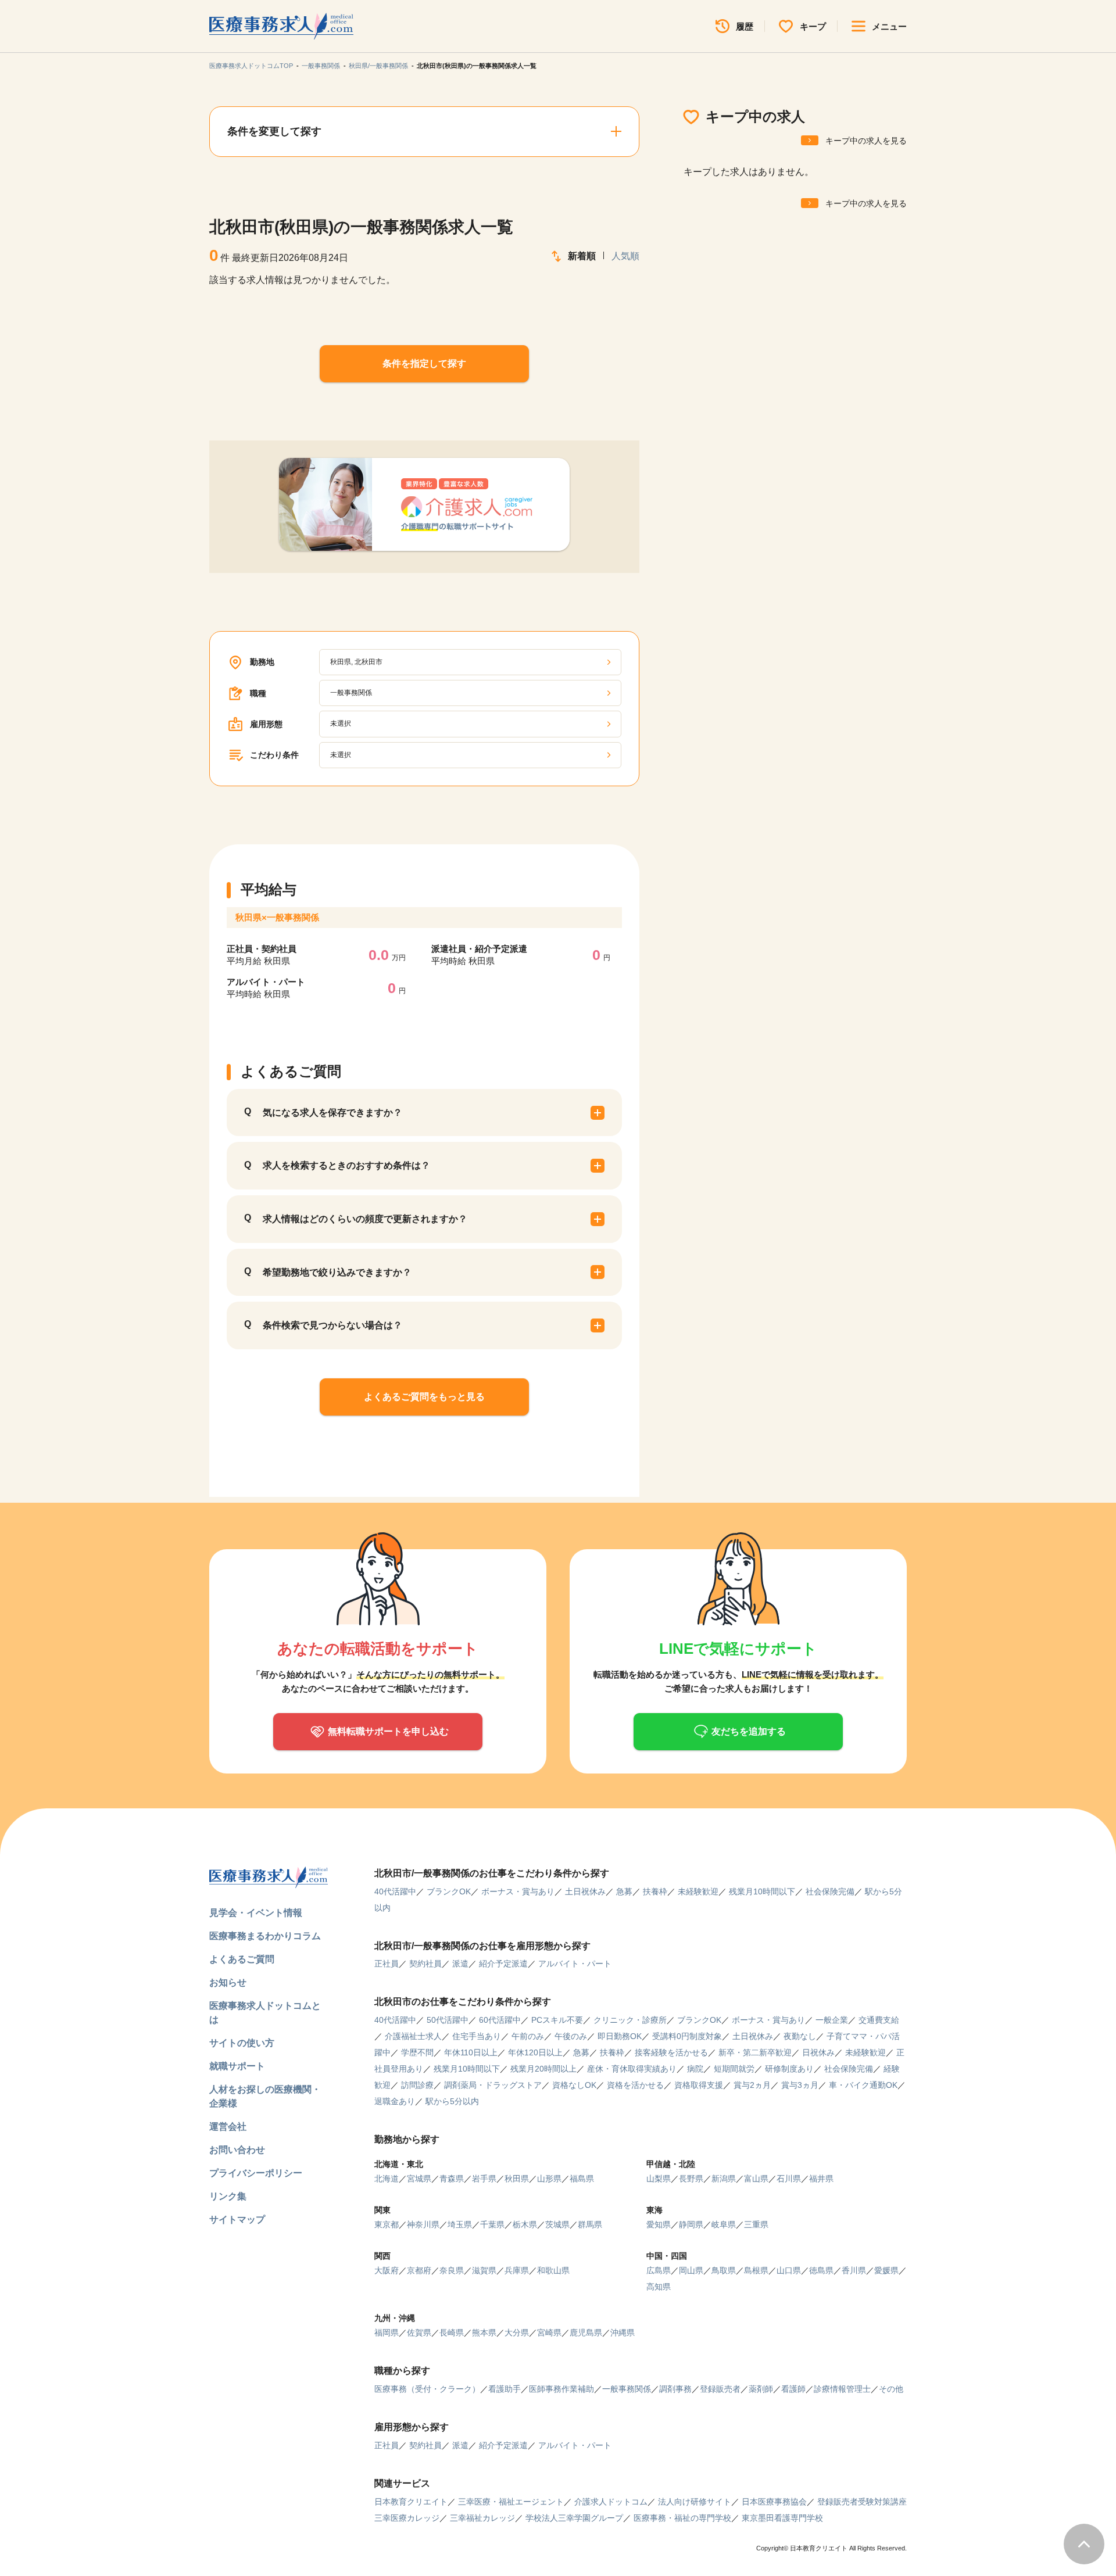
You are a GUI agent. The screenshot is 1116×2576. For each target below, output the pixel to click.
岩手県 (484, 2179)
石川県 (789, 2179)
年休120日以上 (535, 2052)
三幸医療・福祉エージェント (511, 2502)
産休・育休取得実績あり (632, 2069)
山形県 (549, 2179)
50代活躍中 (448, 2020)
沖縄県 (623, 2333)
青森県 (452, 2179)
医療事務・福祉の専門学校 (682, 2518)
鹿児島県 (586, 2333)
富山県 (756, 2179)
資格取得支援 (699, 2085)
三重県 (756, 2224)
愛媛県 (886, 2270)
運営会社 (228, 2127)
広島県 (659, 2270)
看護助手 (505, 2389)
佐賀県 (419, 2333)
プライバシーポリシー (256, 2173)
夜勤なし (800, 2036)
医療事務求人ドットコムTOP (251, 66)
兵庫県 (517, 2270)
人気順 (625, 256)
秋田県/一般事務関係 (378, 66)
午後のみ (571, 2036)
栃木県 (525, 2224)
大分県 (517, 2333)
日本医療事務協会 (774, 2502)
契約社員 (425, 1964)
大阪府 (387, 2270)
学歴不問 (417, 2052)
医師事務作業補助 (561, 2389)
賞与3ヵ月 (800, 2085)
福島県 (582, 2179)
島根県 (756, 2270)
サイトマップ (237, 2219)
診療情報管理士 (842, 2389)
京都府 (419, 2270)
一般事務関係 (321, 66)
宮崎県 (549, 2333)
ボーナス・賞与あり (518, 1891)
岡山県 (691, 2270)
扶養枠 (655, 1891)
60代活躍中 (500, 2020)
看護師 (793, 2389)
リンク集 (228, 2196)
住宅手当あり (477, 2036)
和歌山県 (553, 2270)
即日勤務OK (620, 2036)
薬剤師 (761, 2389)
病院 (695, 2069)
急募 (624, 1891)
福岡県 (387, 2333)
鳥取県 (724, 2270)
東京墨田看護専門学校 (782, 2518)
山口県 (789, 2270)
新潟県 (724, 2179)
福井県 (821, 2179)
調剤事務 (675, 2389)
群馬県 (590, 2224)
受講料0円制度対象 (687, 2036)
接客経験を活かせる (671, 2052)
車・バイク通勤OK (863, 2085)
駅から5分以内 (452, 2101)
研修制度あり (789, 2069)
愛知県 (659, 2224)
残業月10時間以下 (762, 1891)
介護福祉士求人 (413, 2036)
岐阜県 (724, 2224)
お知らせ (228, 1982)
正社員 (387, 1964)
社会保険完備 (830, 1891)
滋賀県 (484, 2270)
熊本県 (484, 2333)
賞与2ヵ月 (752, 2085)
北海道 (387, 2179)
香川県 (854, 2270)
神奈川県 (423, 2224)
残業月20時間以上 (543, 2069)
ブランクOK (449, 1891)
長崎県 (452, 2333)
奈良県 (452, 2270)
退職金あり (395, 2101)
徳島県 (821, 2270)
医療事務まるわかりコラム (265, 1936)
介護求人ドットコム (611, 2502)
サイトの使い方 (242, 2043)
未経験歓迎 (698, 1891)
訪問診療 (417, 2085)
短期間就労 (734, 2069)
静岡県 (691, 2224)
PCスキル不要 (557, 2020)
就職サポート (237, 2066)
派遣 (460, 1964)
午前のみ (528, 2036)
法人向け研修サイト (695, 2502)
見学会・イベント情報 (256, 1913)
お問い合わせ (237, 2150)
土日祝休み (585, 1891)
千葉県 (492, 2224)
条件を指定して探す (424, 363)
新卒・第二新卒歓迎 (755, 2052)
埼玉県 (460, 2224)
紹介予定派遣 (503, 1964)
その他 (891, 2389)
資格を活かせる (635, 2085)
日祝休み (818, 2052)
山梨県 (659, 2179)
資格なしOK (574, 2085)
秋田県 (517, 2179)
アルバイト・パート (575, 1964)
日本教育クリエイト (411, 2502)
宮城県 (419, 2179)
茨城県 (557, 2224)
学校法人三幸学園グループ (574, 2518)
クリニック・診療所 (630, 2020)
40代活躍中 (395, 1891)
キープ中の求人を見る (866, 141)
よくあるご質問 (242, 1959)
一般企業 (832, 2020)
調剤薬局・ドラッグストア (493, 2085)
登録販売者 (720, 2389)
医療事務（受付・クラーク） (427, 2389)
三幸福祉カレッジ (482, 2518)
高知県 (659, 2287)
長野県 (691, 2179)
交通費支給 (879, 2020)
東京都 (387, 2224)
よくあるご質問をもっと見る (424, 1397)
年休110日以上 (471, 2052)
